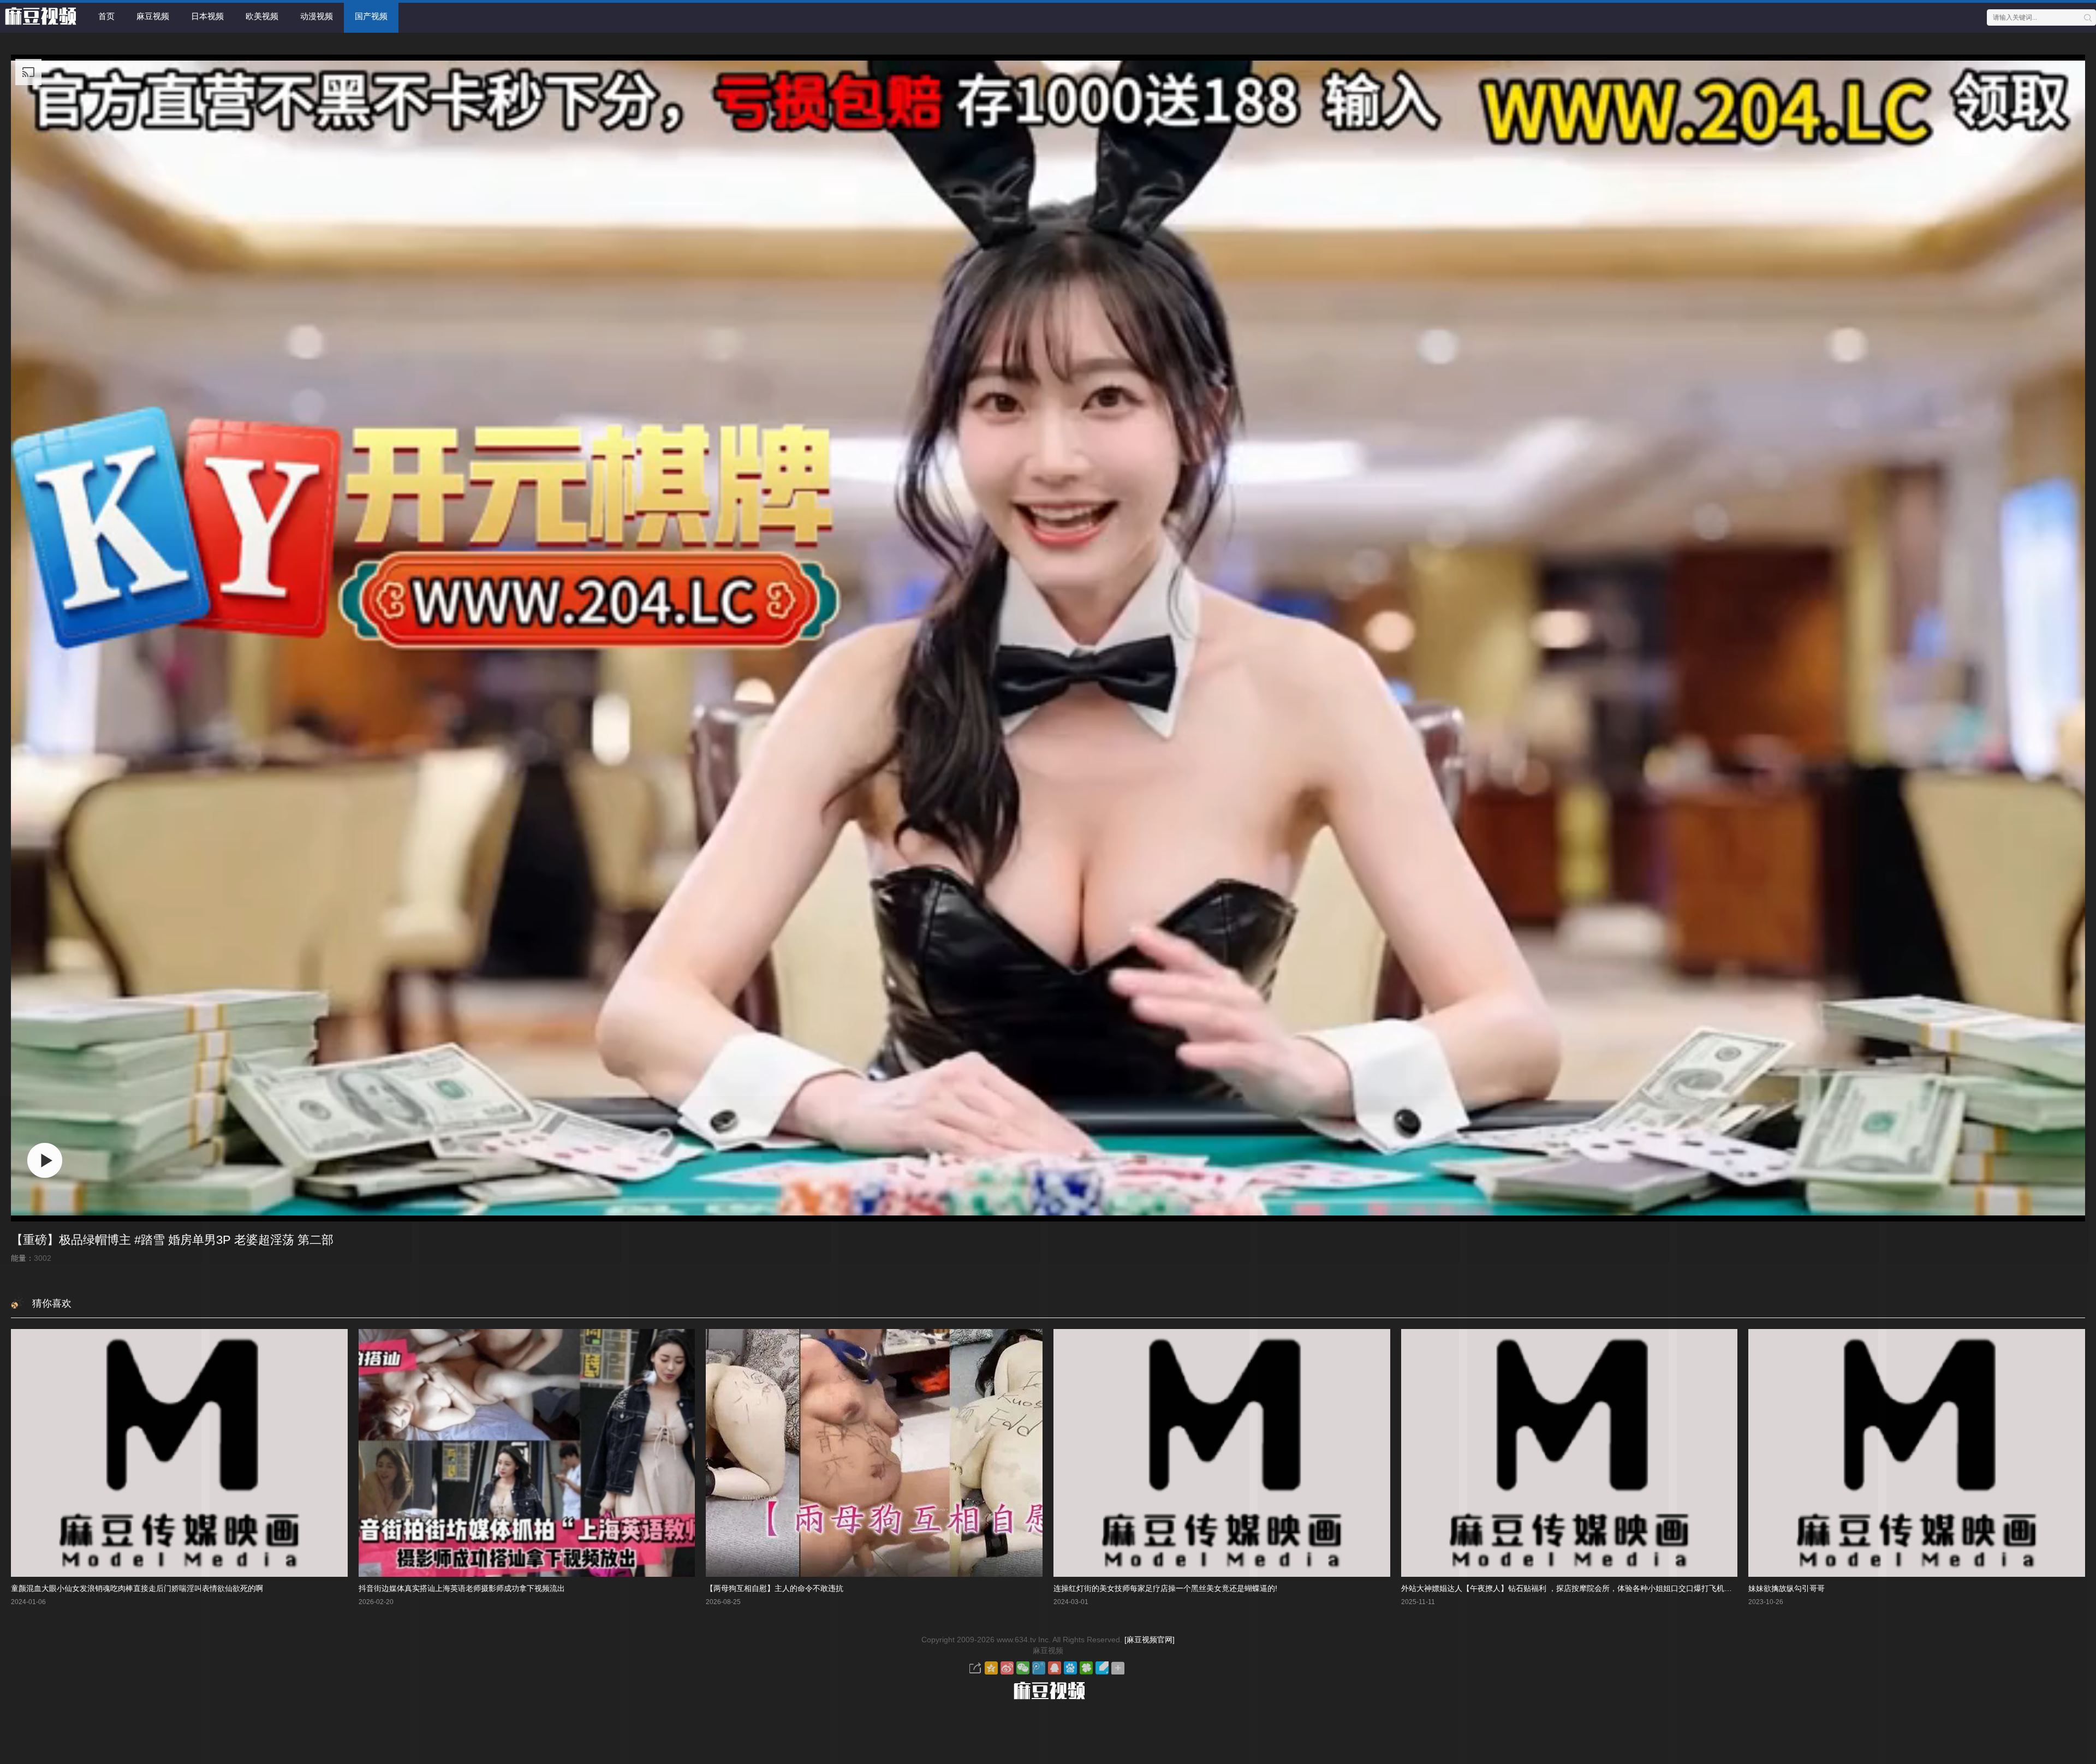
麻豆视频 (153, 16)
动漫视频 (317, 16)
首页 (106, 16)
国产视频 (371, 16)
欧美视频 (262, 16)
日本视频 (207, 16)
